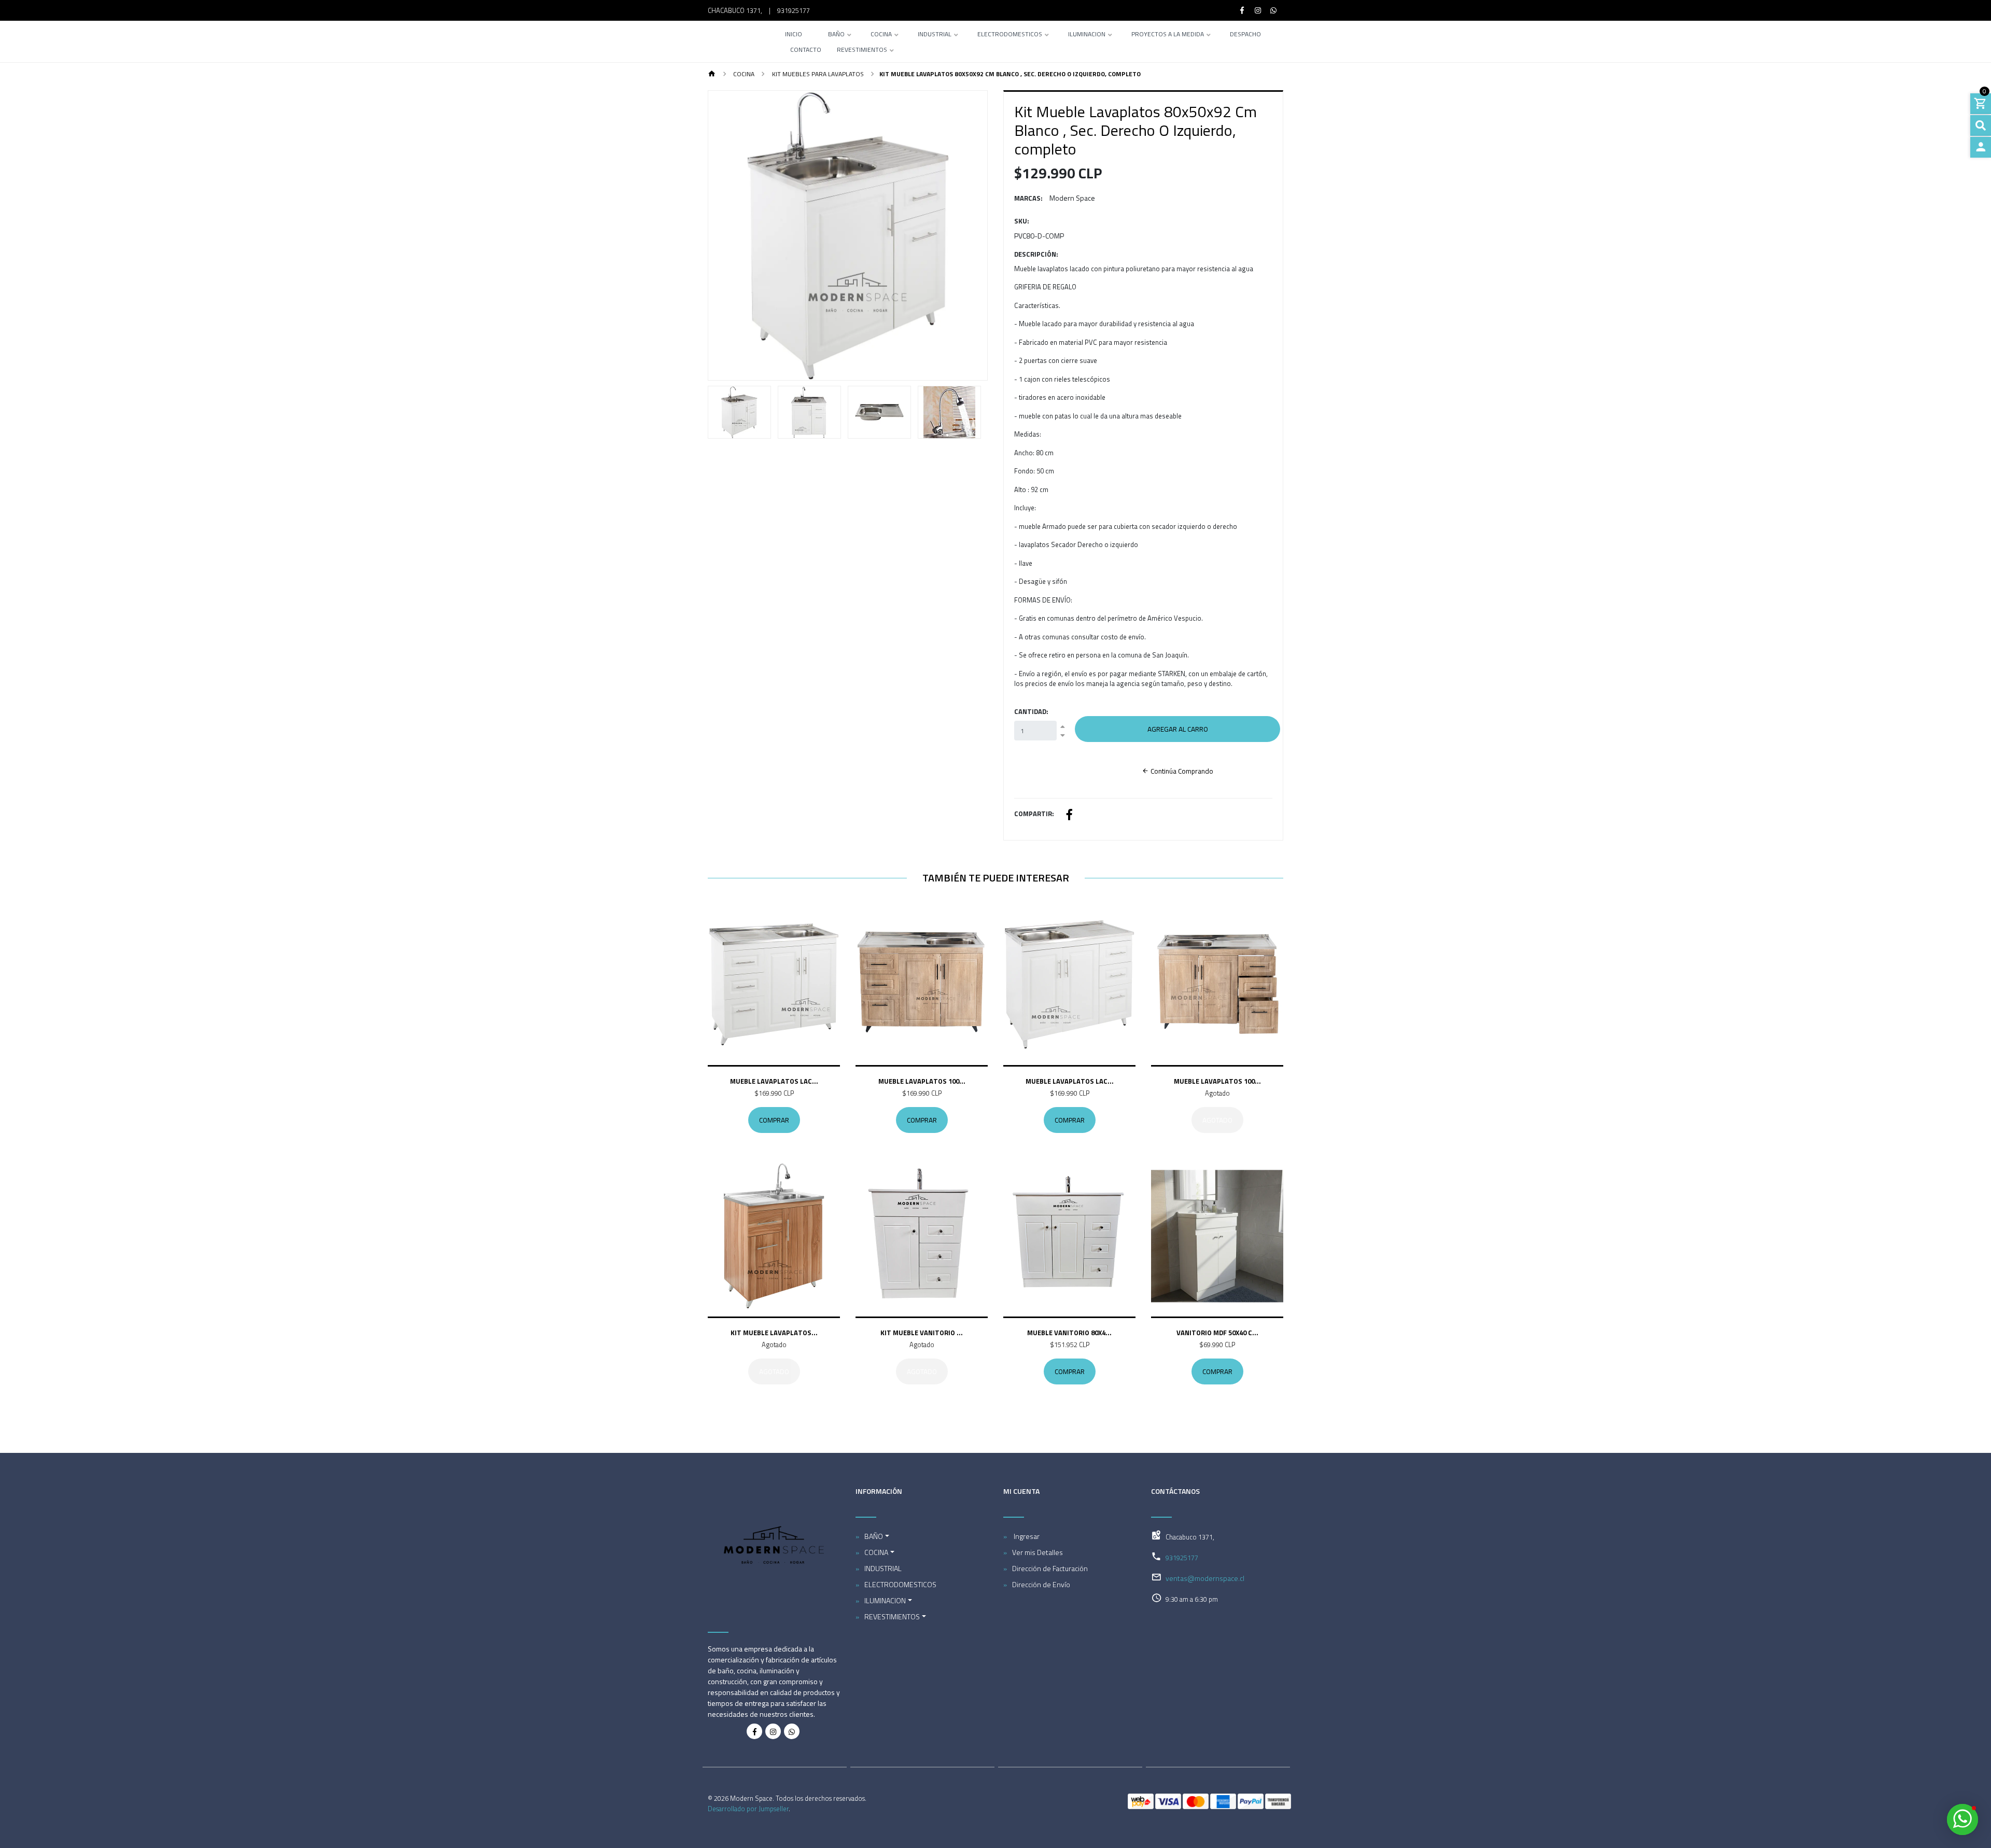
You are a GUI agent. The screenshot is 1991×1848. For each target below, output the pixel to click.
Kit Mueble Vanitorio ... (922, 1333)
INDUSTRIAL (935, 35)
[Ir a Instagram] (1258, 10)
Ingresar (1026, 1536)
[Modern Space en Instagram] (773, 1731)
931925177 (794, 10)
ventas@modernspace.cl (1205, 1578)
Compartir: (1034, 814)
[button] (729, 235)
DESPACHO (1245, 35)
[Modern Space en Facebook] (754, 1731)
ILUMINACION (1087, 35)
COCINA (881, 35)
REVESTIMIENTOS (862, 51)
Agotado (1217, 1120)
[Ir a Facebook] (1242, 10)
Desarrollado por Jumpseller (748, 1809)
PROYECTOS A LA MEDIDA (1168, 35)
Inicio (794, 35)
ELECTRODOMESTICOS (1010, 35)
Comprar (774, 1120)
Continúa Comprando (1181, 771)
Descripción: (1036, 254)
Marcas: (1028, 198)
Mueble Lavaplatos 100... (922, 1081)
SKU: (1022, 221)
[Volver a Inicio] (712, 74)
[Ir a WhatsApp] (1274, 10)
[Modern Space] (735, 41)
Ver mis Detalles (1037, 1552)
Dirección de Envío (1041, 1584)
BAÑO (836, 35)
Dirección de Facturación (1050, 1568)
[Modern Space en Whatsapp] (792, 1731)
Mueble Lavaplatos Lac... (774, 1081)
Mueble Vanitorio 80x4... (1069, 1333)
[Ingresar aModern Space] (1981, 147)
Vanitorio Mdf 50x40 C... (1217, 1333)
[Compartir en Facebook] (1069, 816)
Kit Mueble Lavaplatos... (774, 1333)
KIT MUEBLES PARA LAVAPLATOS (817, 74)
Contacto (806, 51)
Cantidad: (1031, 712)
